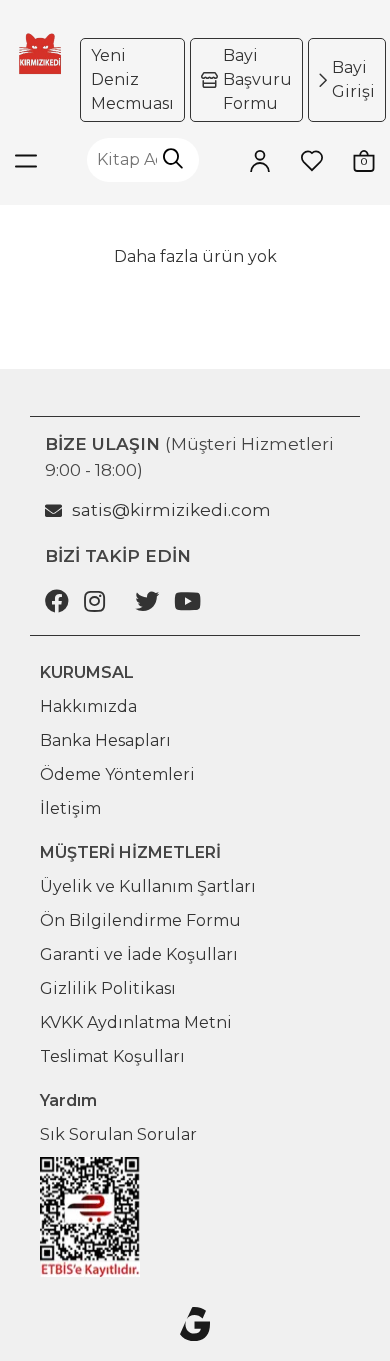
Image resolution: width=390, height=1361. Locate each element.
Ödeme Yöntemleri (117, 774)
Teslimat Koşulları (112, 1056)
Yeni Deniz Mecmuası (132, 79)
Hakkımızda (88, 706)
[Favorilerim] (312, 160)
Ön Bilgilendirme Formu (140, 920)
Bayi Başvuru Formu (257, 79)
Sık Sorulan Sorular (118, 1134)
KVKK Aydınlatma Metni (136, 1022)
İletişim (70, 808)
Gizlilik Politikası (108, 988)
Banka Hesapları (105, 740)
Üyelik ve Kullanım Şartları (148, 886)
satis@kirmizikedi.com (171, 510)
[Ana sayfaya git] (40, 53)
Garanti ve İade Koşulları (139, 954)
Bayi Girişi (353, 79)
